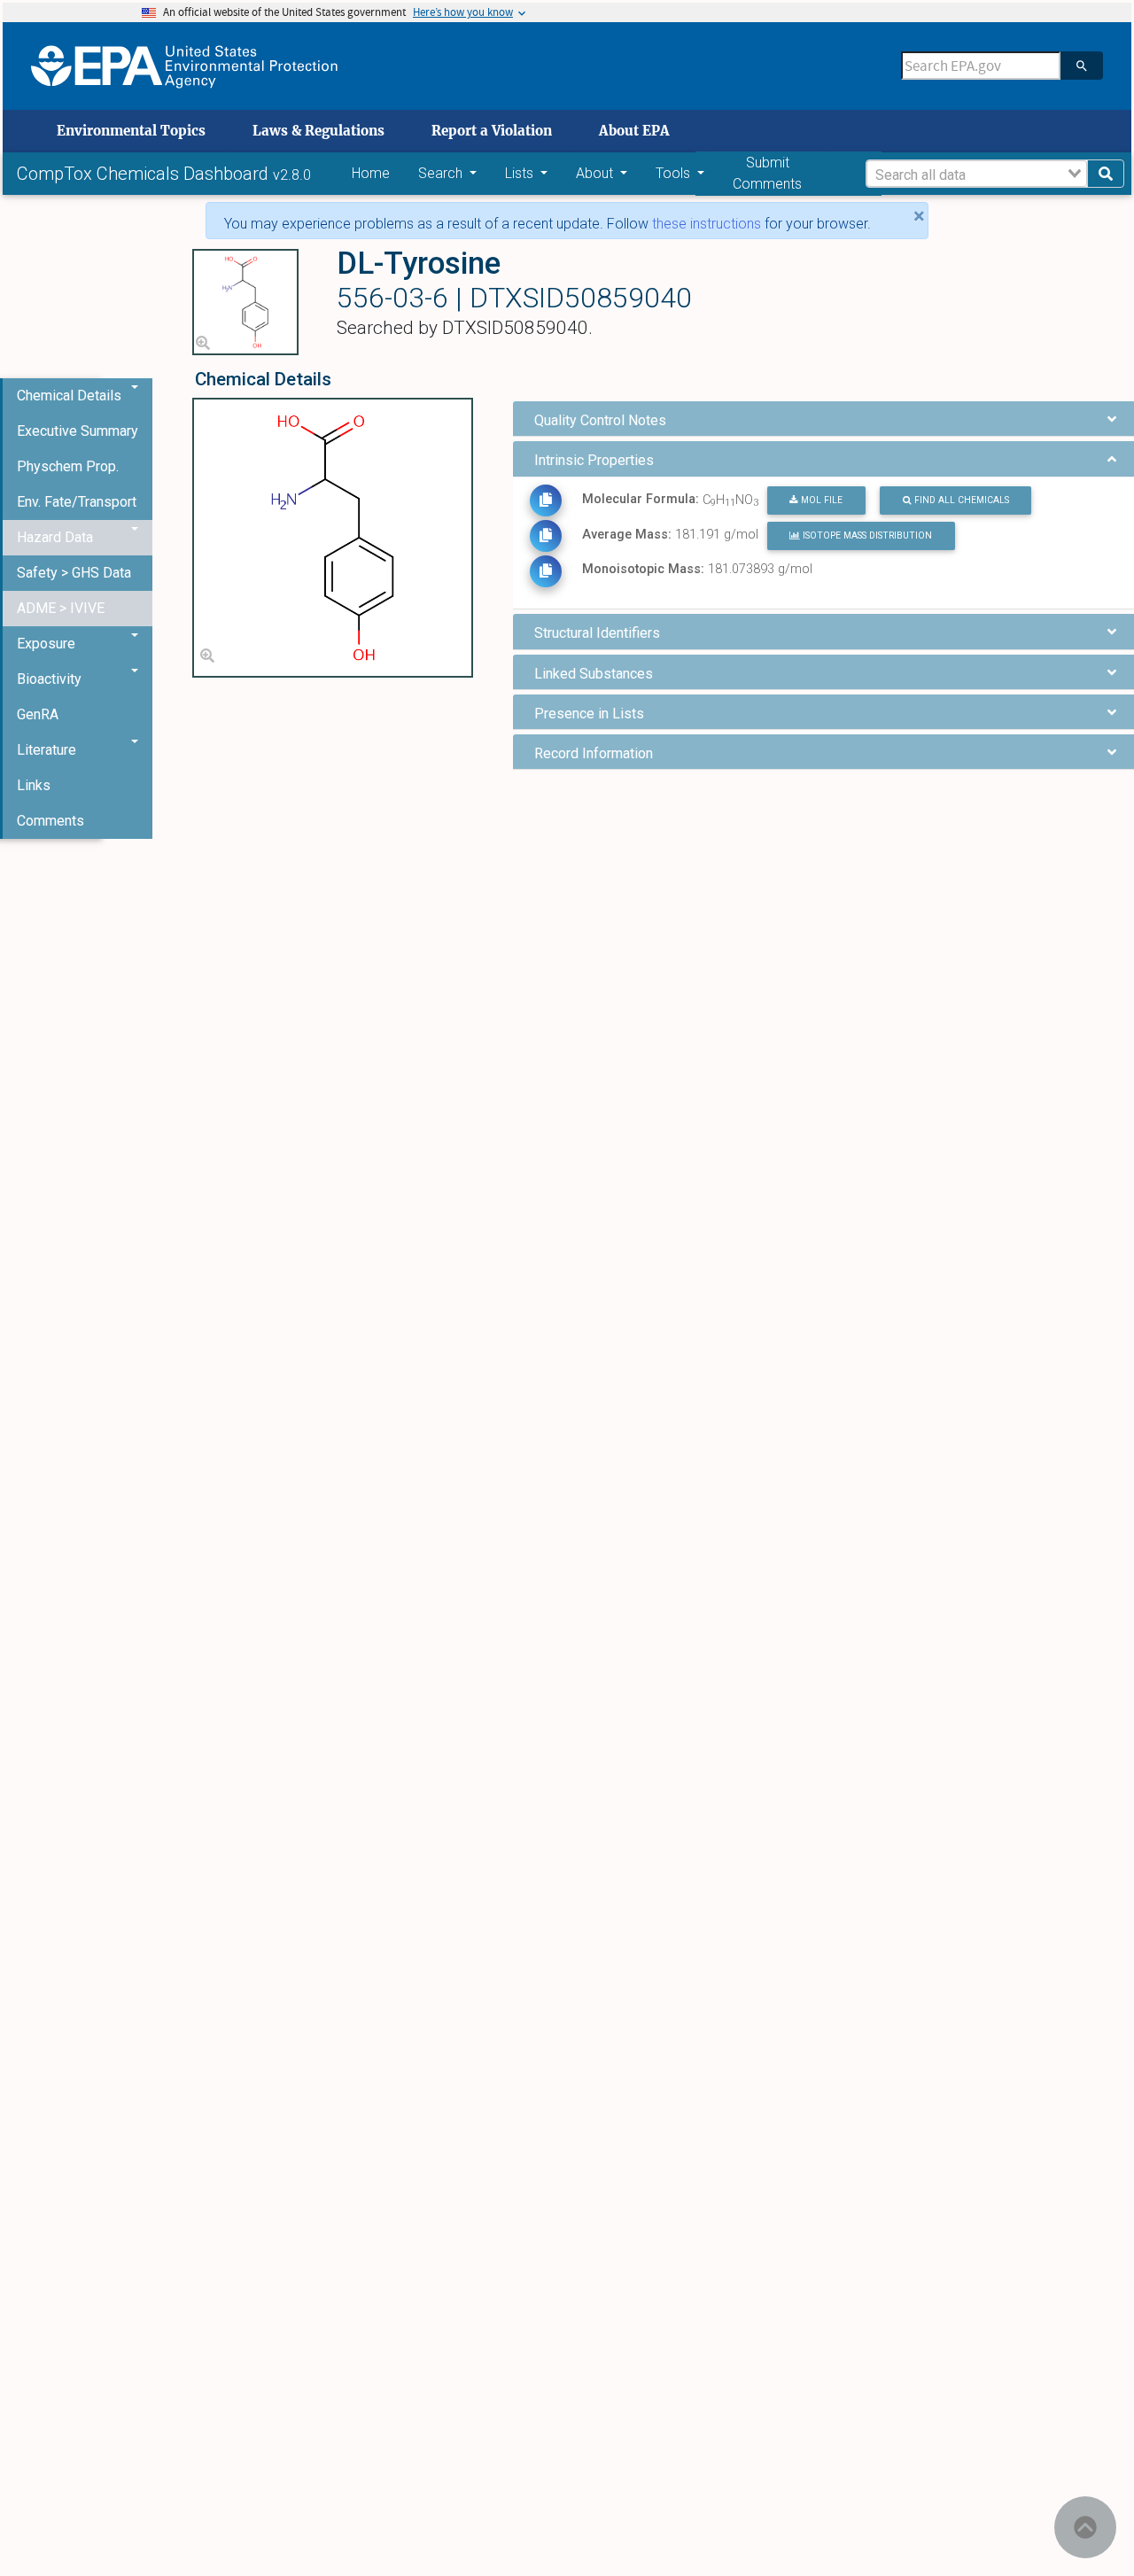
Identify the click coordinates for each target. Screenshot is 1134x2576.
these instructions (707, 224)
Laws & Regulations (318, 131)
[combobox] (977, 174)
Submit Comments (767, 173)
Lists (521, 173)
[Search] (1082, 66)
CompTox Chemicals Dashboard (145, 174)
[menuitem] (78, 431)
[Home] (184, 66)
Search (442, 173)
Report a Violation (492, 131)
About (596, 173)
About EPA (634, 131)
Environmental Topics (131, 131)
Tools (675, 173)
